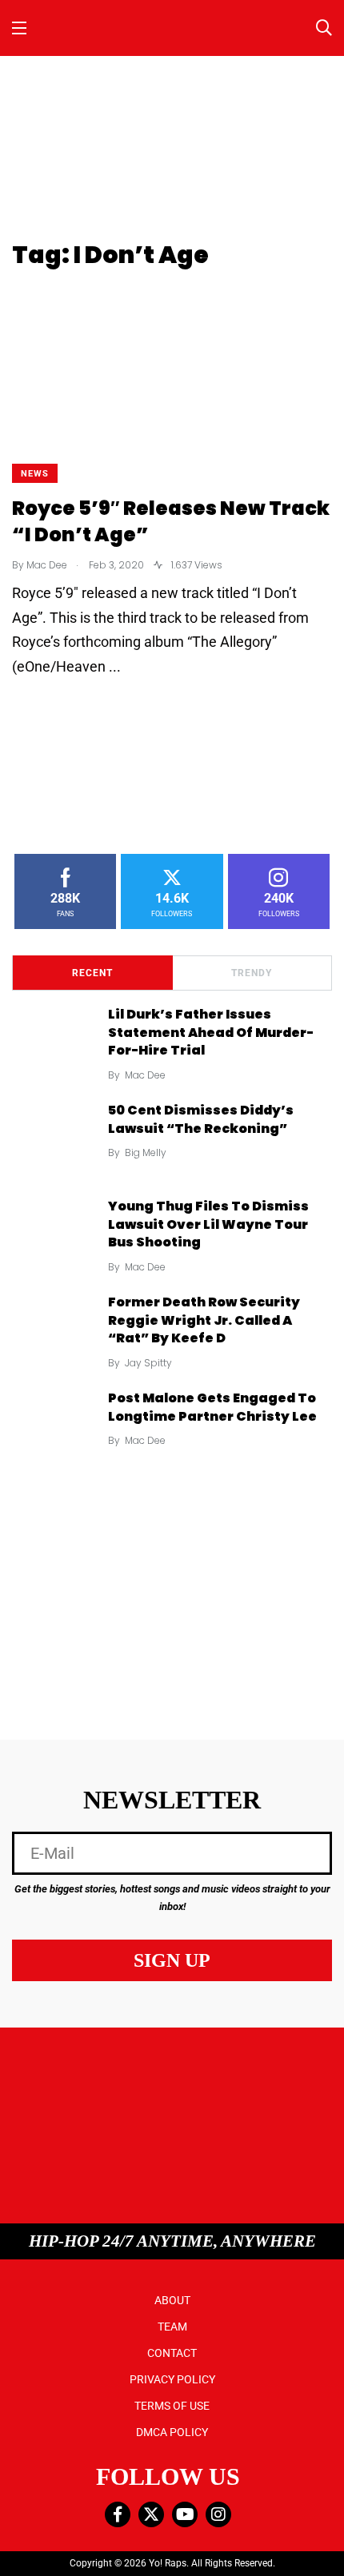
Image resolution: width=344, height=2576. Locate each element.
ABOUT (172, 2300)
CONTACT (172, 2353)
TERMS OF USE (172, 2406)
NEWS (35, 474)
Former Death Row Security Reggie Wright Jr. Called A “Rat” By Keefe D (204, 1320)
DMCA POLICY (172, 2432)
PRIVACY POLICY (172, 2379)
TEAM (172, 2327)
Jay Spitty (148, 1363)
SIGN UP (172, 1960)
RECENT (92, 973)
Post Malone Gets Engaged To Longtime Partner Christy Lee (212, 1408)
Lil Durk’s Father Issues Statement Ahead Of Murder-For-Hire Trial (211, 1033)
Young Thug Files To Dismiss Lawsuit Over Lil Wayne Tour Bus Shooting (208, 1224)
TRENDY (252, 973)
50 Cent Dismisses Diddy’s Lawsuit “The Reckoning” (201, 1120)
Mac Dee (145, 1075)
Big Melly (146, 1152)
